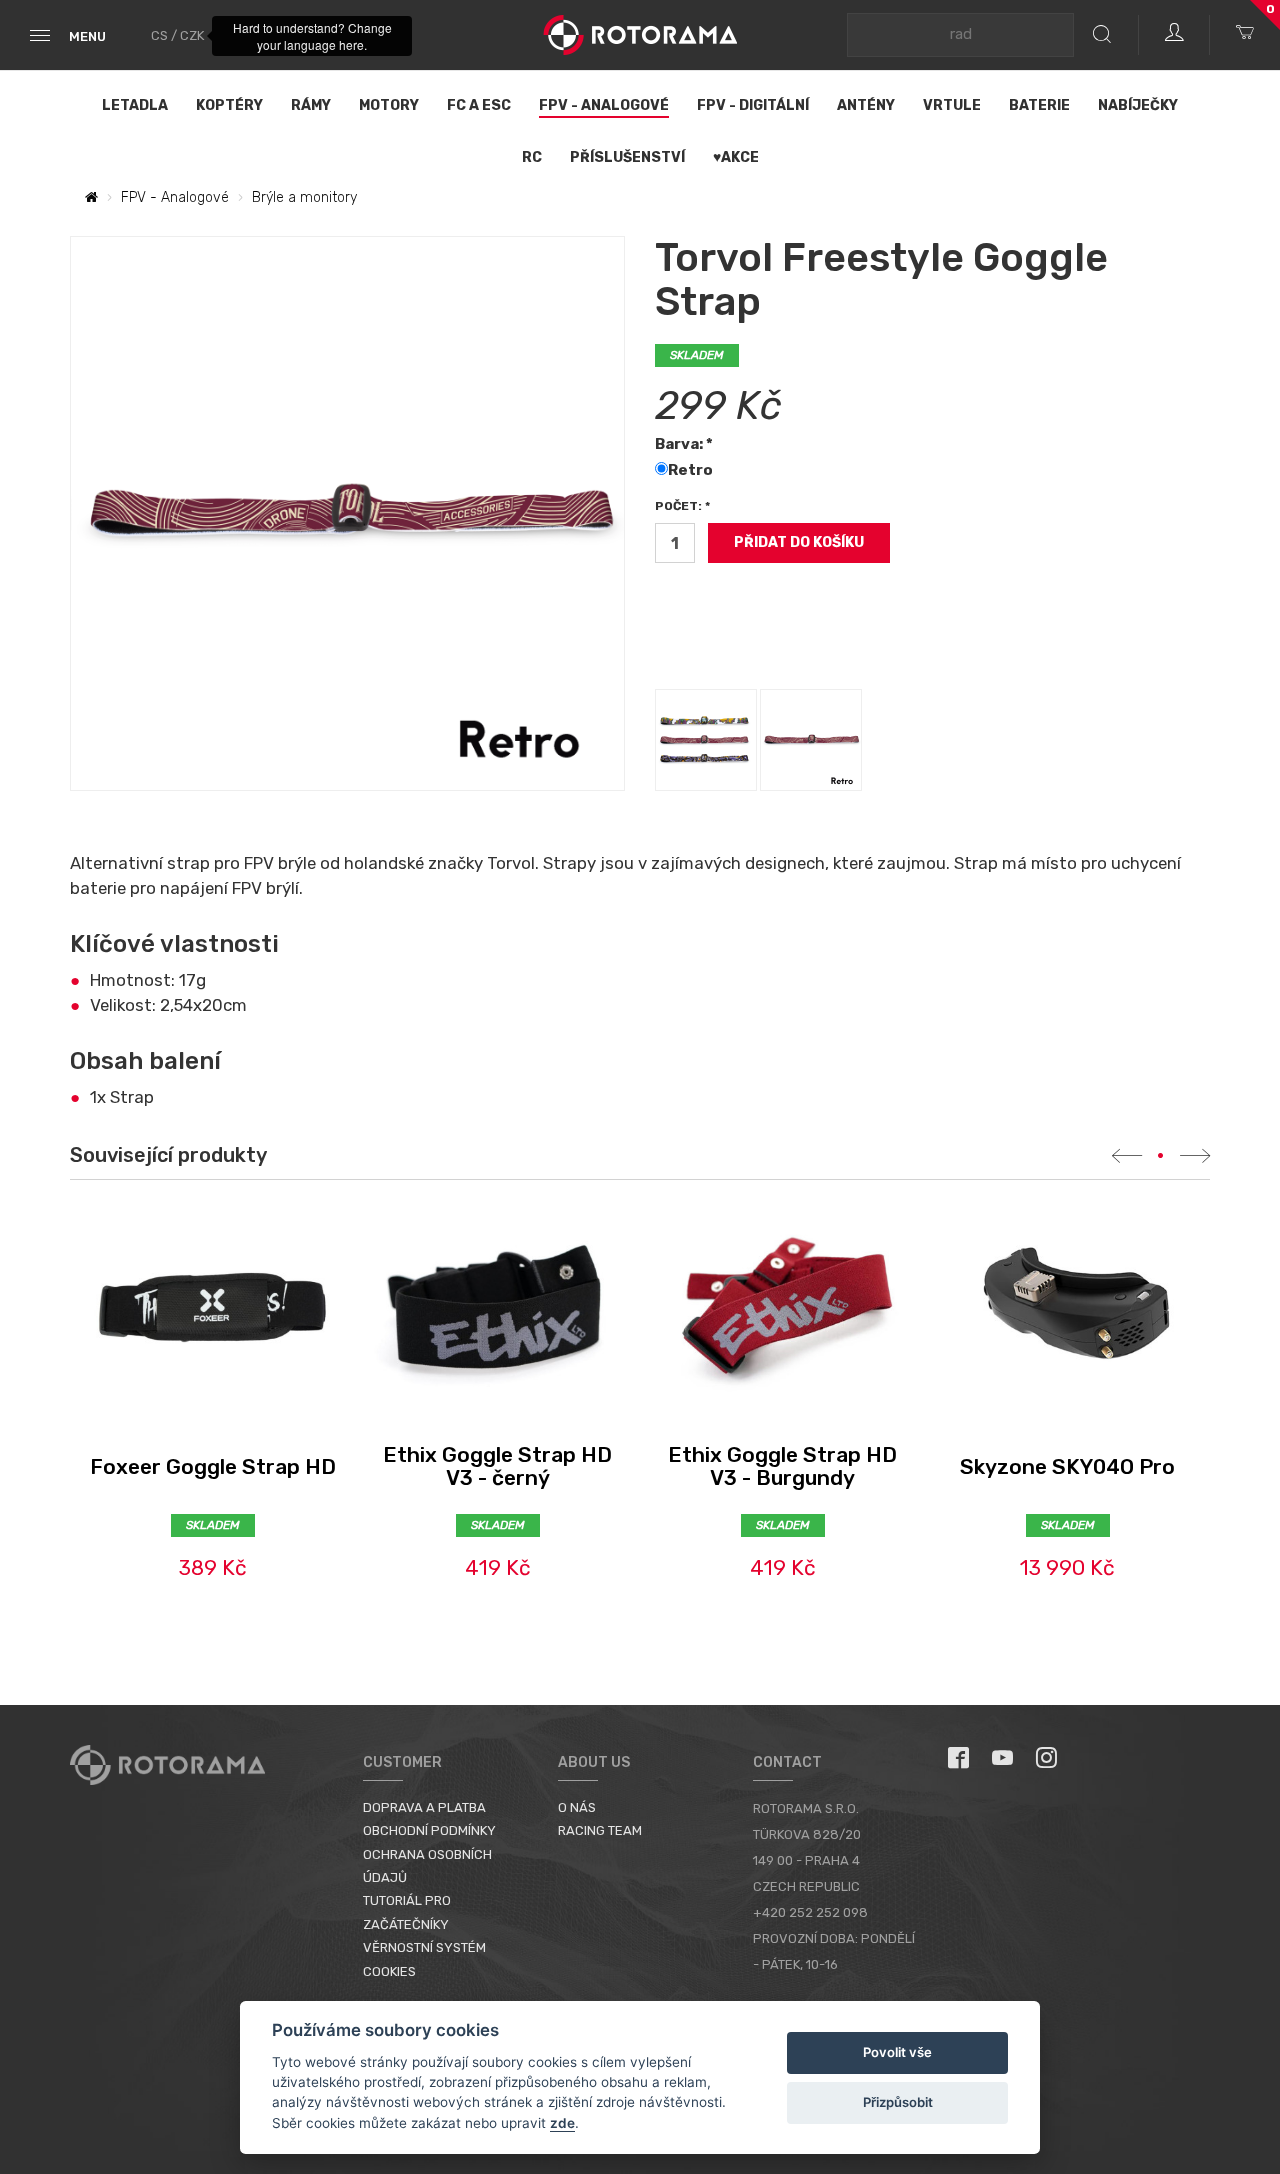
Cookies (389, 1971)
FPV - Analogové (604, 105)
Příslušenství (627, 157)
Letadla (135, 105)
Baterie (1039, 105)
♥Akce (736, 157)
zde (562, 2123)
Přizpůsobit (898, 2102)
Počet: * (682, 506)
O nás (577, 1807)
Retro (692, 470)
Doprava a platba (424, 1807)
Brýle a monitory (304, 197)
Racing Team (600, 1830)
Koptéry (229, 105)
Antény (866, 105)
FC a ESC (479, 105)
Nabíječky (1138, 105)
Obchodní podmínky (429, 1830)
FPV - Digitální (753, 105)
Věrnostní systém (424, 1947)
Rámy (311, 105)
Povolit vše (897, 2052)
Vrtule (952, 105)
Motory (389, 105)
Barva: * (684, 444)
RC (532, 157)
